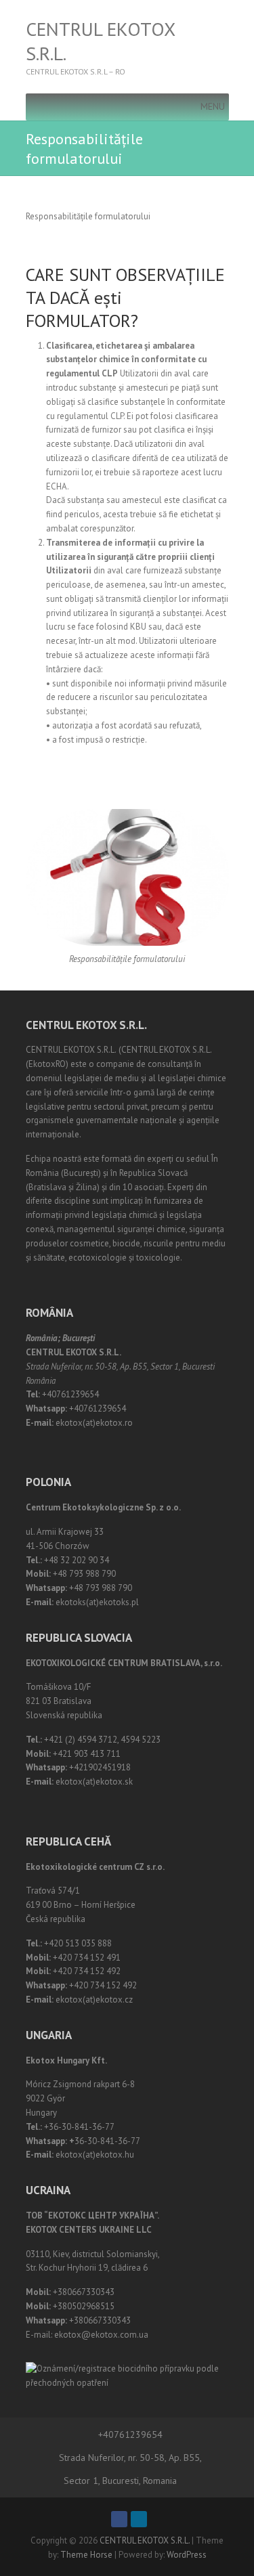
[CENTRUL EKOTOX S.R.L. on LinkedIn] (139, 2519)
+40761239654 (130, 2435)
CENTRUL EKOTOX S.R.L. (100, 41)
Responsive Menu (221, 47)
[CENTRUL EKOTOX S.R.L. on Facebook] (119, 2519)
